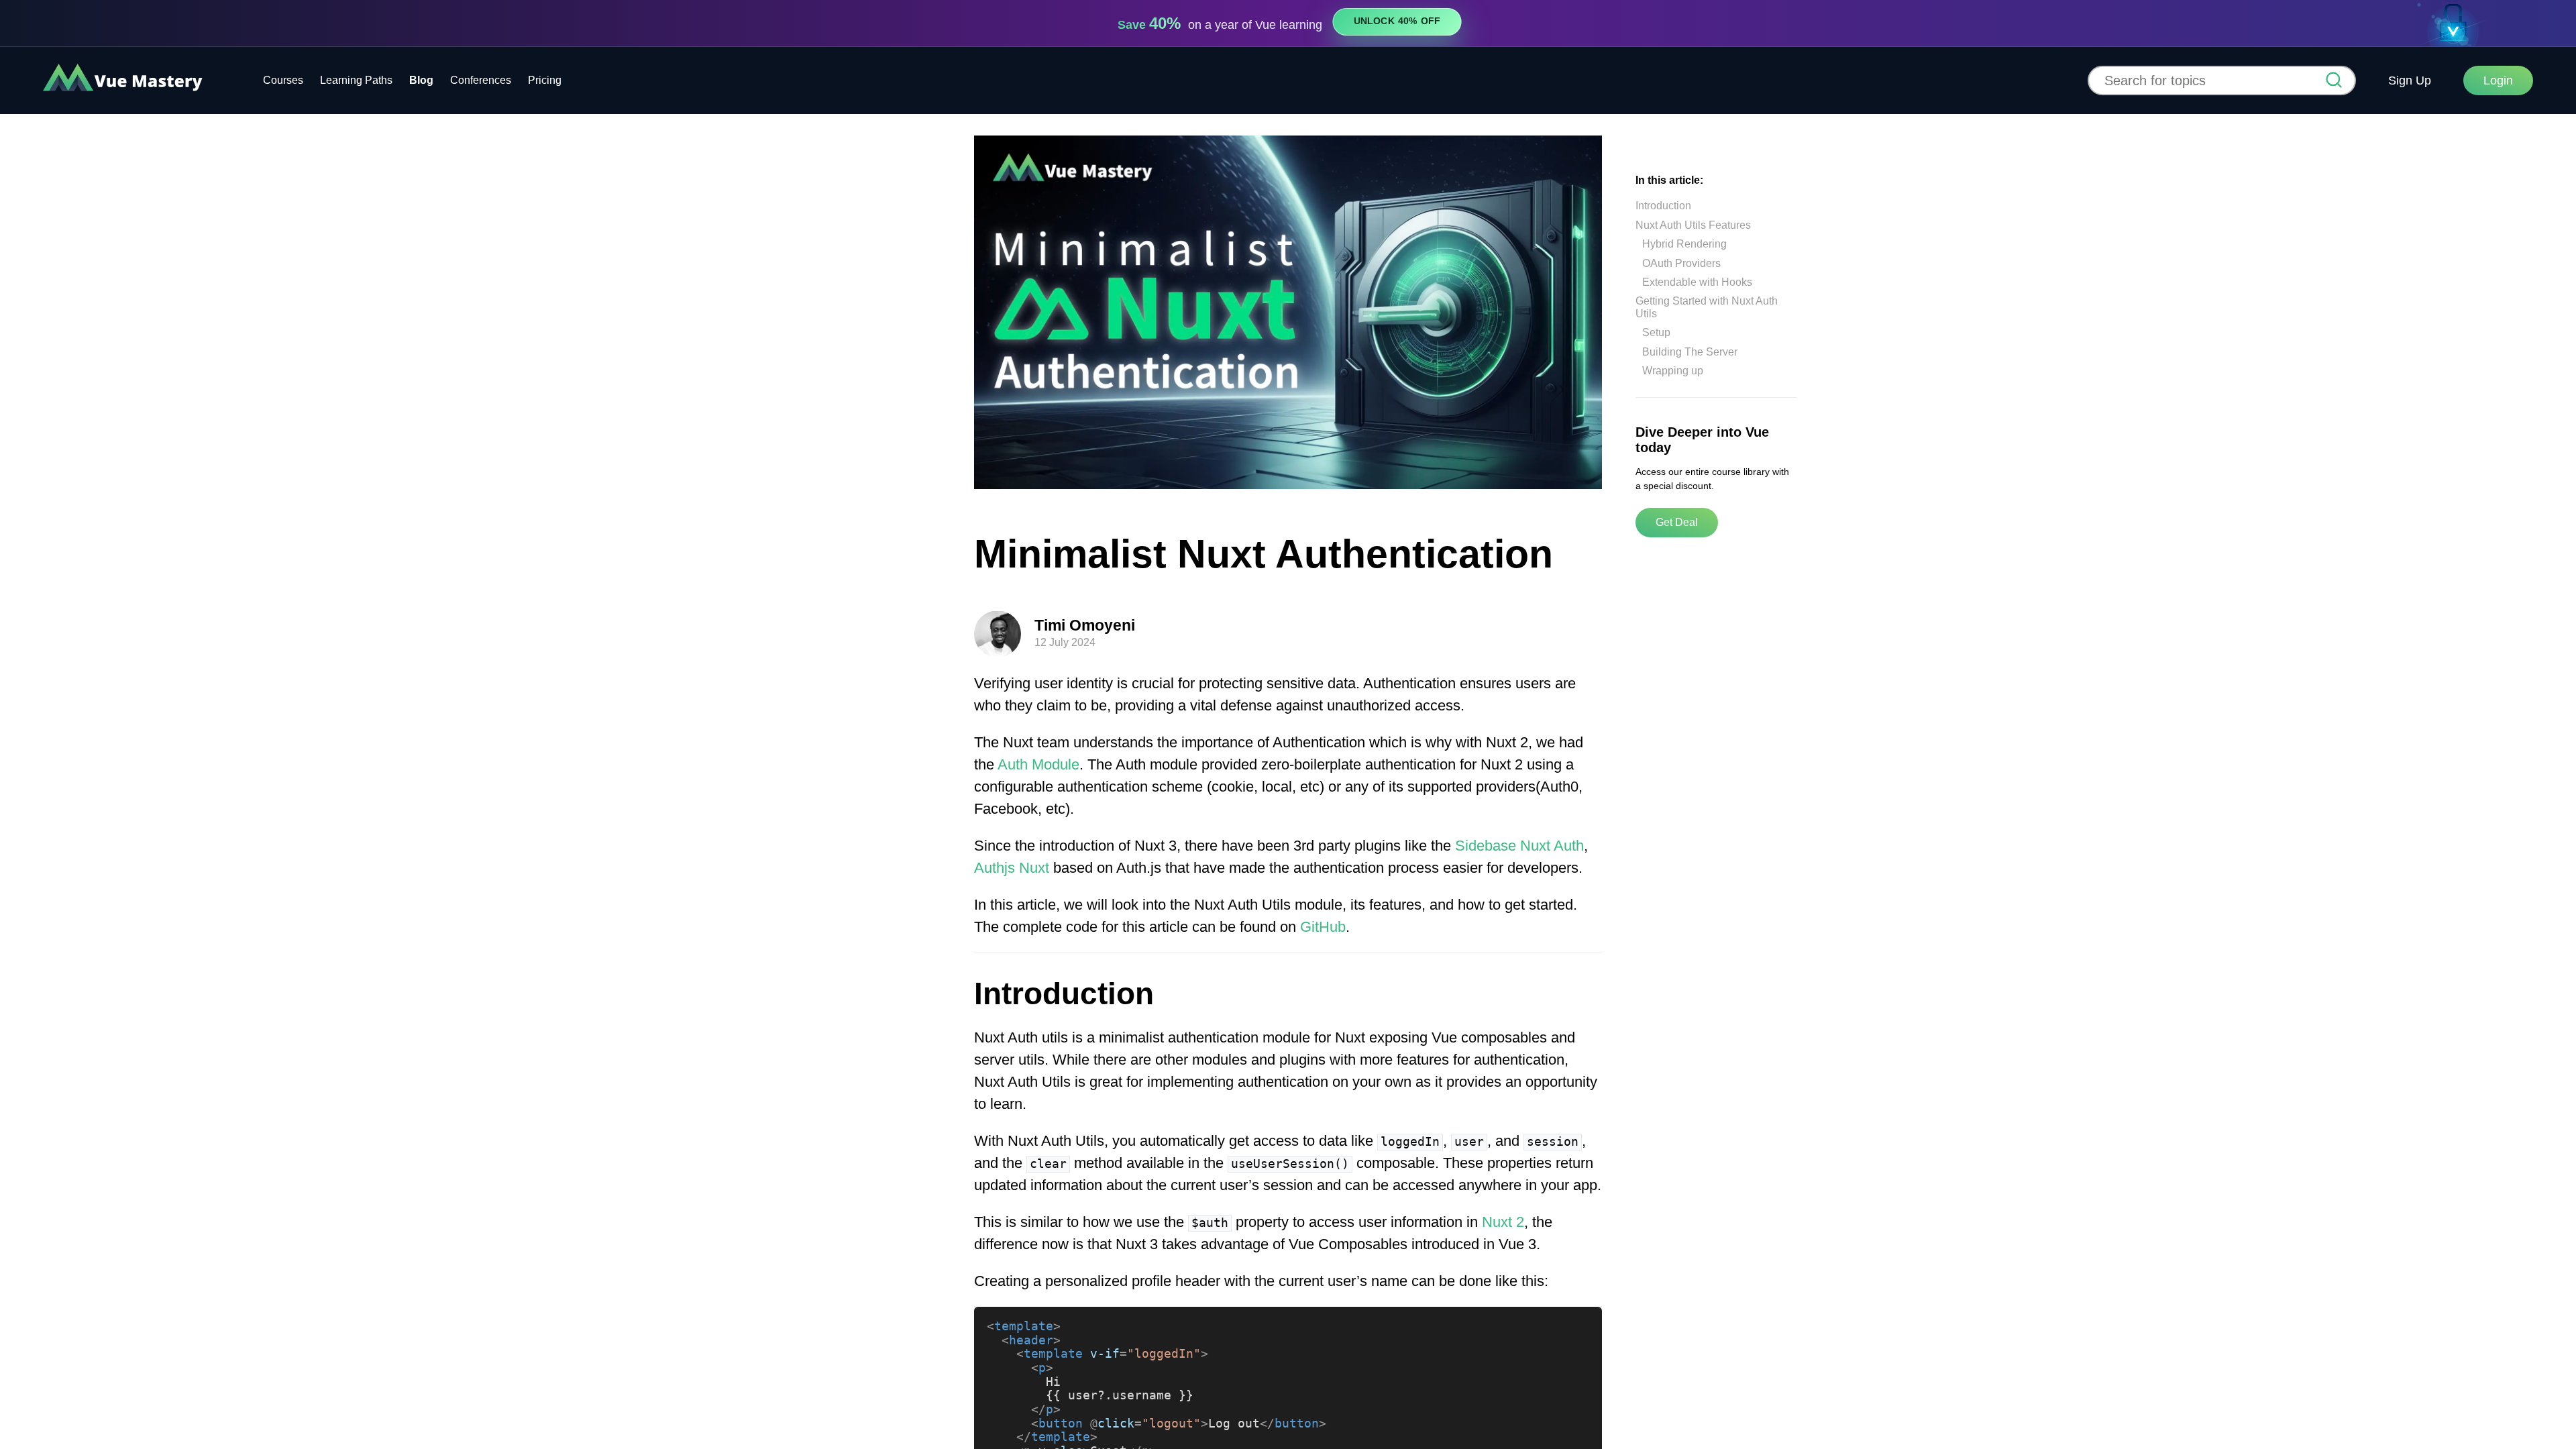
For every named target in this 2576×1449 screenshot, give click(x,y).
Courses (283, 80)
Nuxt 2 (1503, 1222)
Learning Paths (356, 80)
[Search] (2334, 81)
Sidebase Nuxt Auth (1519, 846)
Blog (421, 80)
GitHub (1323, 927)
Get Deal (1677, 522)
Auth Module (1038, 764)
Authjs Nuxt (1012, 868)
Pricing (545, 80)
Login (2498, 80)
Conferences (481, 80)
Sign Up (2410, 80)
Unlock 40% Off (1397, 21)
